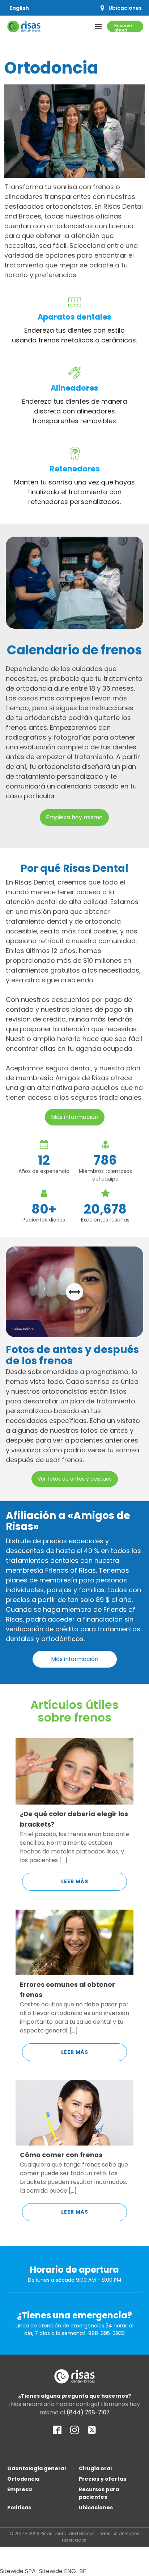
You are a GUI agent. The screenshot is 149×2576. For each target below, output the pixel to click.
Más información (75, 1117)
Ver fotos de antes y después (75, 1479)
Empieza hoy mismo (74, 817)
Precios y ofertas (103, 2479)
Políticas (19, 2508)
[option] (19, 8)
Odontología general (37, 2468)
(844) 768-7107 (88, 2412)
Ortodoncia (23, 2479)
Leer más (75, 1881)
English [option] (19, 8)
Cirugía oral (95, 2468)
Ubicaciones (96, 2508)
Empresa (20, 2489)
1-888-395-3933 (104, 2333)
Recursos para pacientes (99, 2493)
